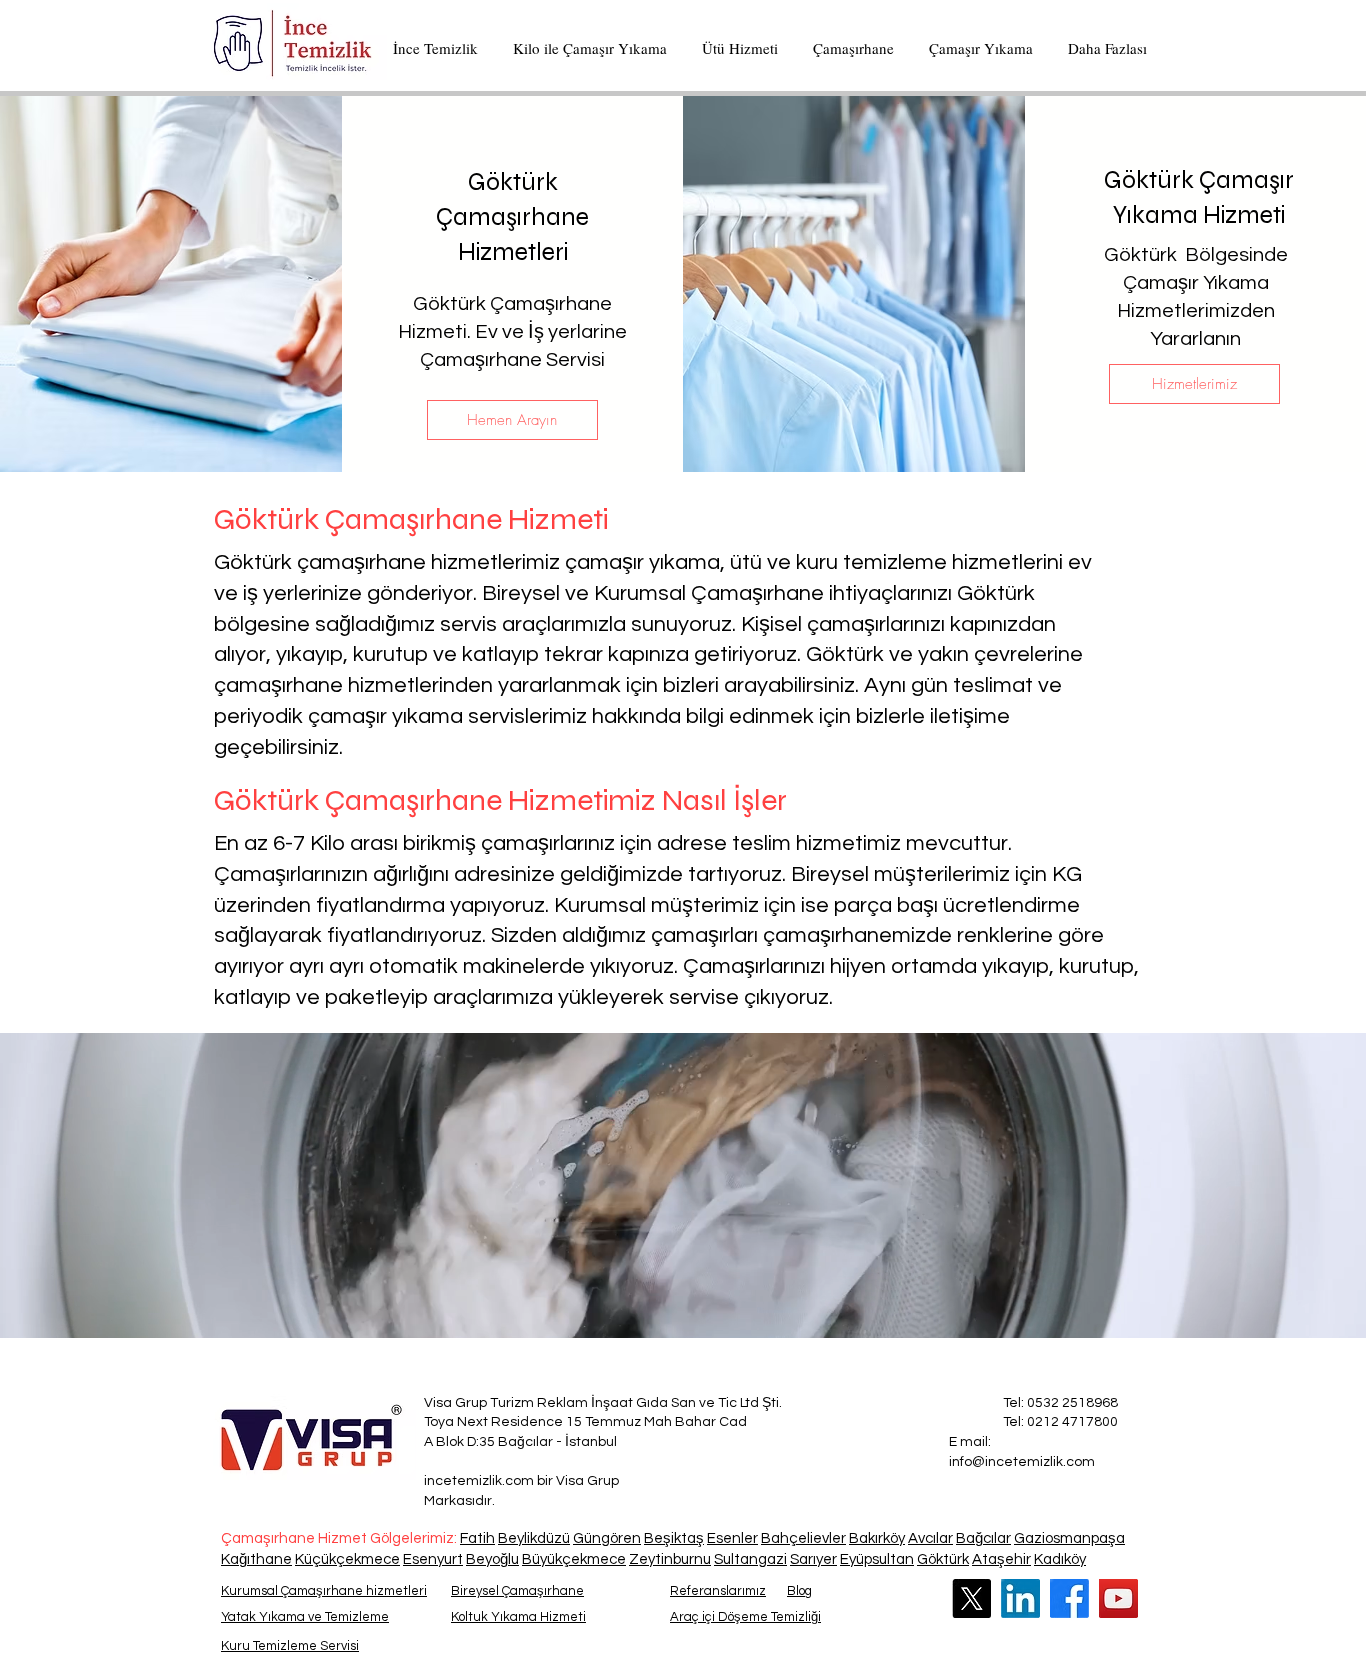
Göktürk (943, 1559)
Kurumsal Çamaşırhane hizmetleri (324, 1591)
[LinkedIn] (1020, 1598)
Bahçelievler (803, 1538)
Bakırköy (877, 1538)
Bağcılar (983, 1538)
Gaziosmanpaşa (1069, 1538)
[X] (971, 1598)
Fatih (477, 1538)
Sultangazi (750, 1559)
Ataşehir (1001, 1559)
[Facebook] (1069, 1598)
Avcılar (930, 1538)
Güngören (607, 1538)
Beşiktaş (674, 1538)
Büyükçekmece (574, 1559)
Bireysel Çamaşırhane (517, 1591)
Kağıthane (256, 1559)
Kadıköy (1060, 1559)
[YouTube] (1118, 1598)
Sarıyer (813, 1559)
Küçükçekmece (347, 1559)
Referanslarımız (718, 1591)
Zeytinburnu (670, 1559)
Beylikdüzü (534, 1538)
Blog (799, 1591)
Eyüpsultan (877, 1559)
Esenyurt (433, 1559)
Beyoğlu (492, 1559)
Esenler (732, 1538)
